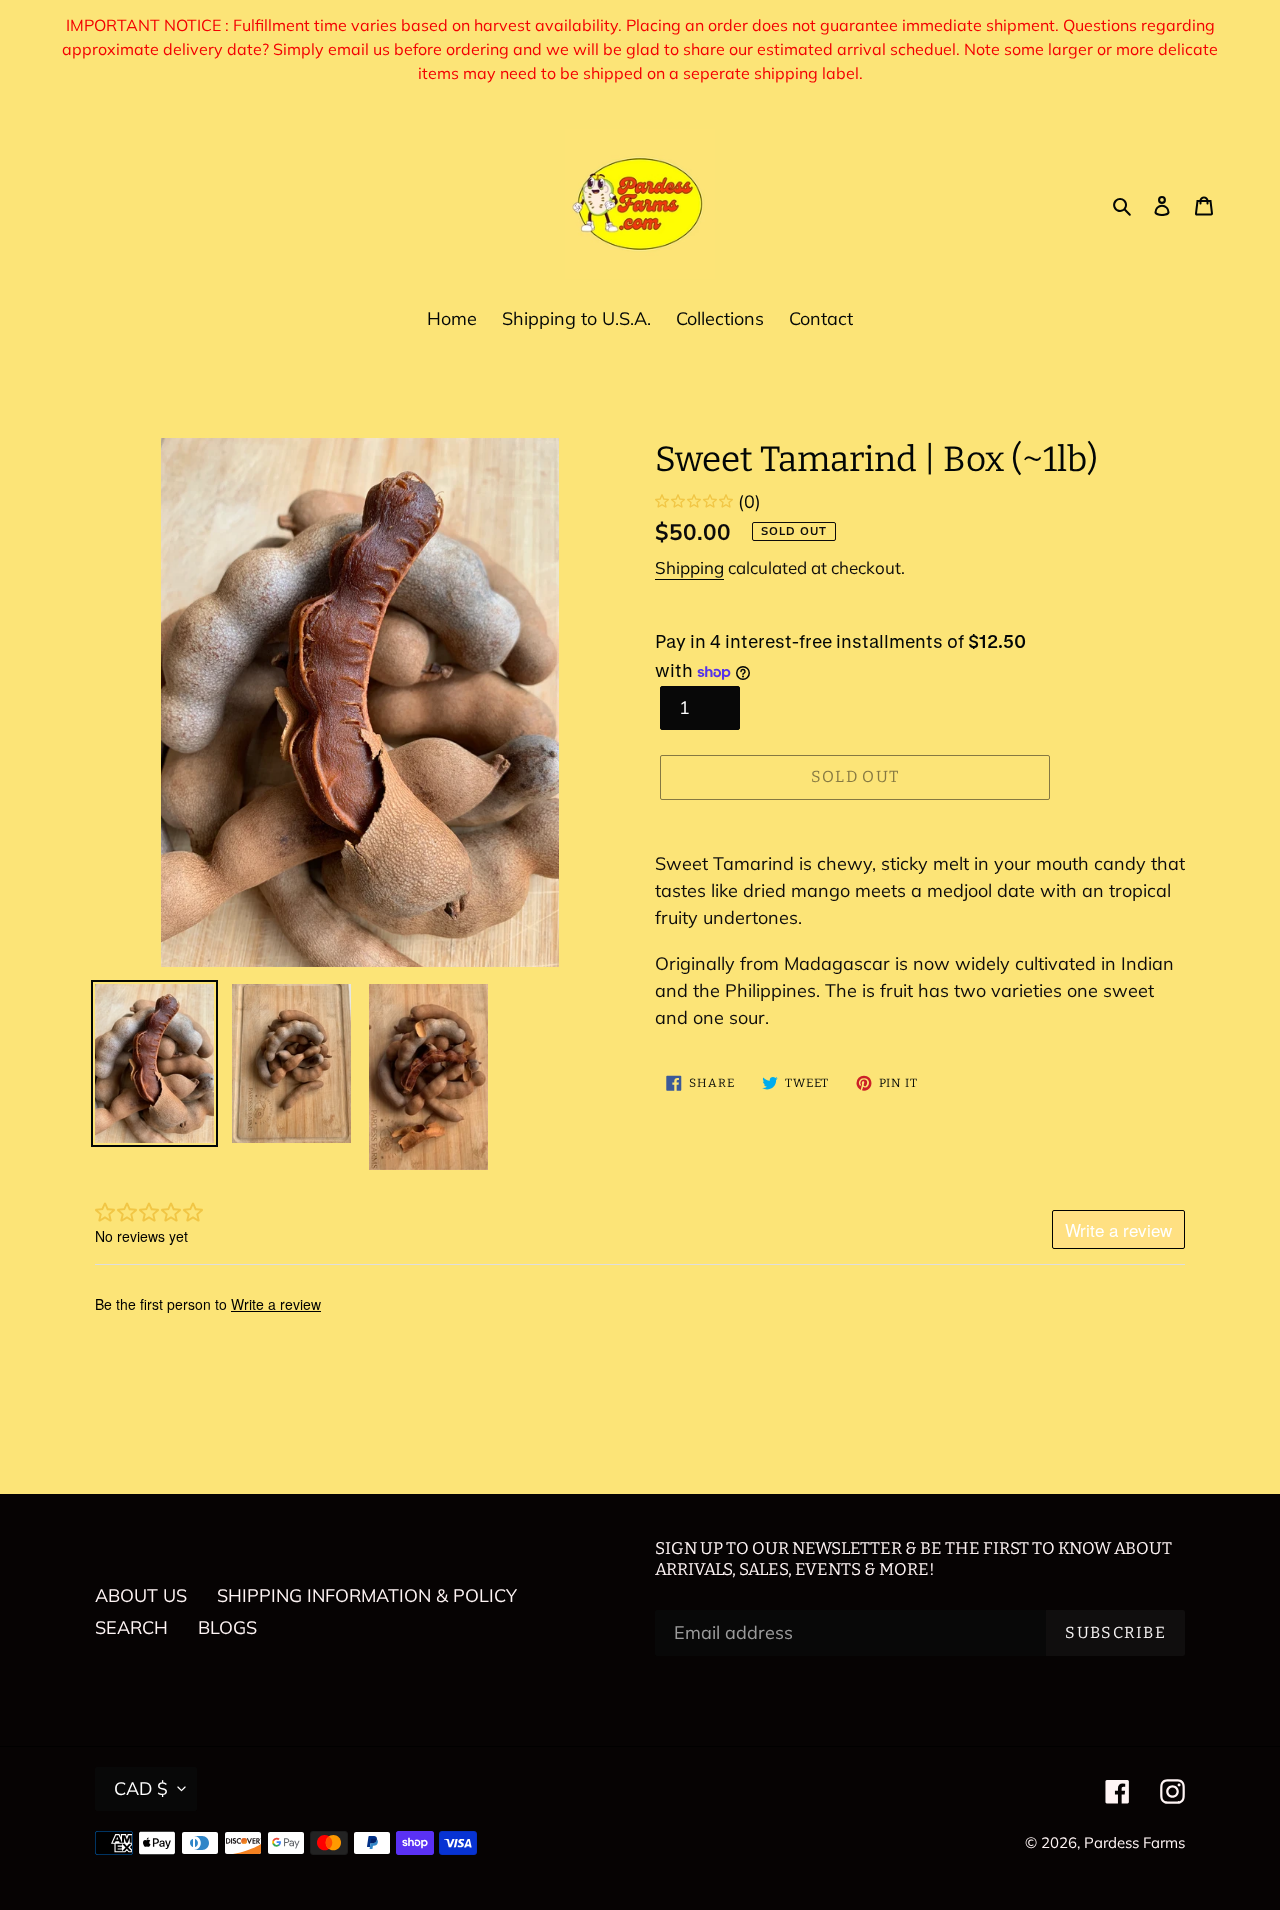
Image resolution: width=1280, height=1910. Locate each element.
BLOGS (227, 1627)
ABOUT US (141, 1595)
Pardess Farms (1134, 1842)
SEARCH (131, 1627)
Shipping (689, 567)
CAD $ (141, 1788)
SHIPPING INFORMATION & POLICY (367, 1595)
